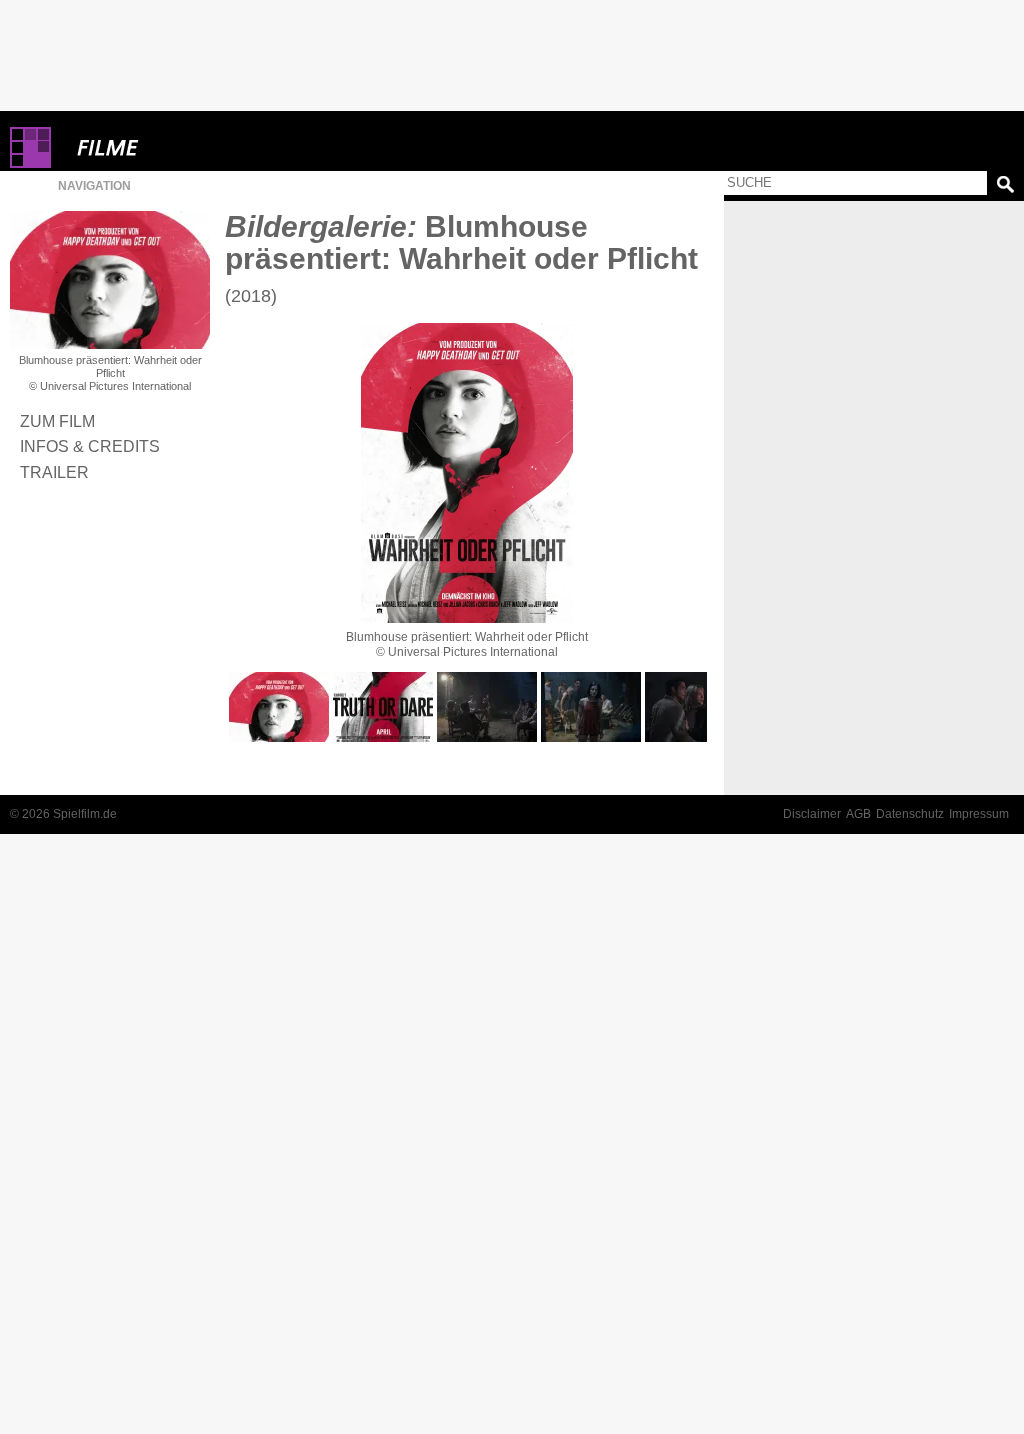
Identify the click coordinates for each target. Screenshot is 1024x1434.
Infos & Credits (90, 446)
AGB (858, 814)
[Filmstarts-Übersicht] (180, 147)
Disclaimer (812, 814)
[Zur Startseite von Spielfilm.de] (30, 163)
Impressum (979, 814)
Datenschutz (910, 814)
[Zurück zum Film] (110, 280)
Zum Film (57, 421)
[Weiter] (467, 473)
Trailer (54, 472)
